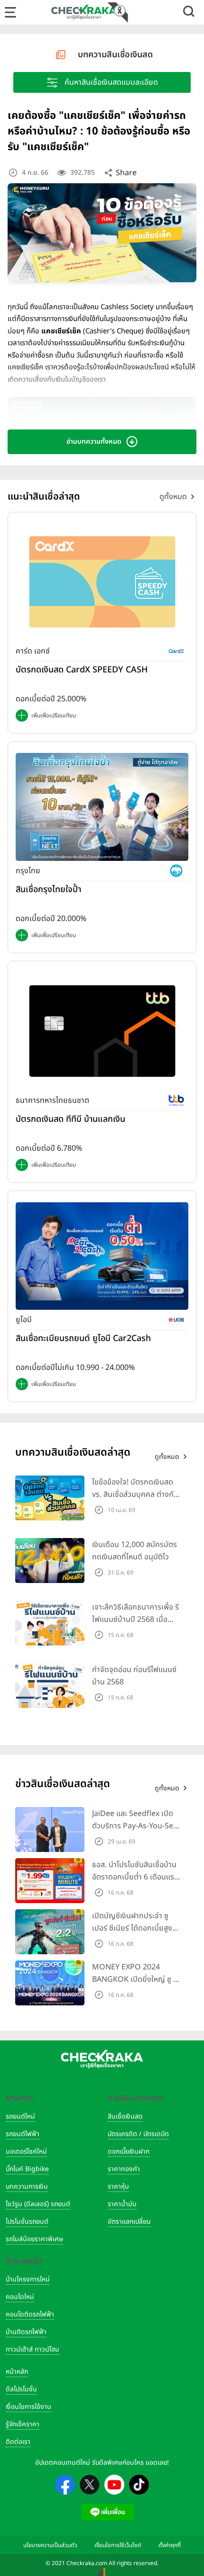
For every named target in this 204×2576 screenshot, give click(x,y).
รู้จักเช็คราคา (23, 2424)
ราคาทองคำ (124, 2169)
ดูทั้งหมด (173, 497)
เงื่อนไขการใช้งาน (28, 2407)
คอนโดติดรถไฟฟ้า (30, 2314)
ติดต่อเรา (18, 2442)
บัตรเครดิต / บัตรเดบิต (138, 2134)
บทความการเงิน (27, 2187)
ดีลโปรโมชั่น (21, 2389)
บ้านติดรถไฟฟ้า (26, 2332)
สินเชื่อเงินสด (125, 2116)
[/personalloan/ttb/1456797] (102, 1031)
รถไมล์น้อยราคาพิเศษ (34, 2239)
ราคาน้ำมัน (122, 2204)
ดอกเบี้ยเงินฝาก (129, 2151)
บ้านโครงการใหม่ (28, 2279)
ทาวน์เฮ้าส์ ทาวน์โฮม (32, 2349)
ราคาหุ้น (118, 2187)
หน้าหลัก (17, 2372)
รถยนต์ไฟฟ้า (23, 2134)
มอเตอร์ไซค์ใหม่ (26, 2151)
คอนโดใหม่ (20, 2297)
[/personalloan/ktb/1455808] (102, 807)
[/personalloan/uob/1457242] (102, 1256)
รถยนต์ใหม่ (20, 2116)
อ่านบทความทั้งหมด (94, 442)
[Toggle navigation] (10, 12)
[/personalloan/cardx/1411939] (102, 582)
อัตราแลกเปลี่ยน (129, 2222)
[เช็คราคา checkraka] (84, 12)
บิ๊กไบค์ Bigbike (27, 2169)
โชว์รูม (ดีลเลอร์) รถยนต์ (38, 2204)
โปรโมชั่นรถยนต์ (27, 2222)
